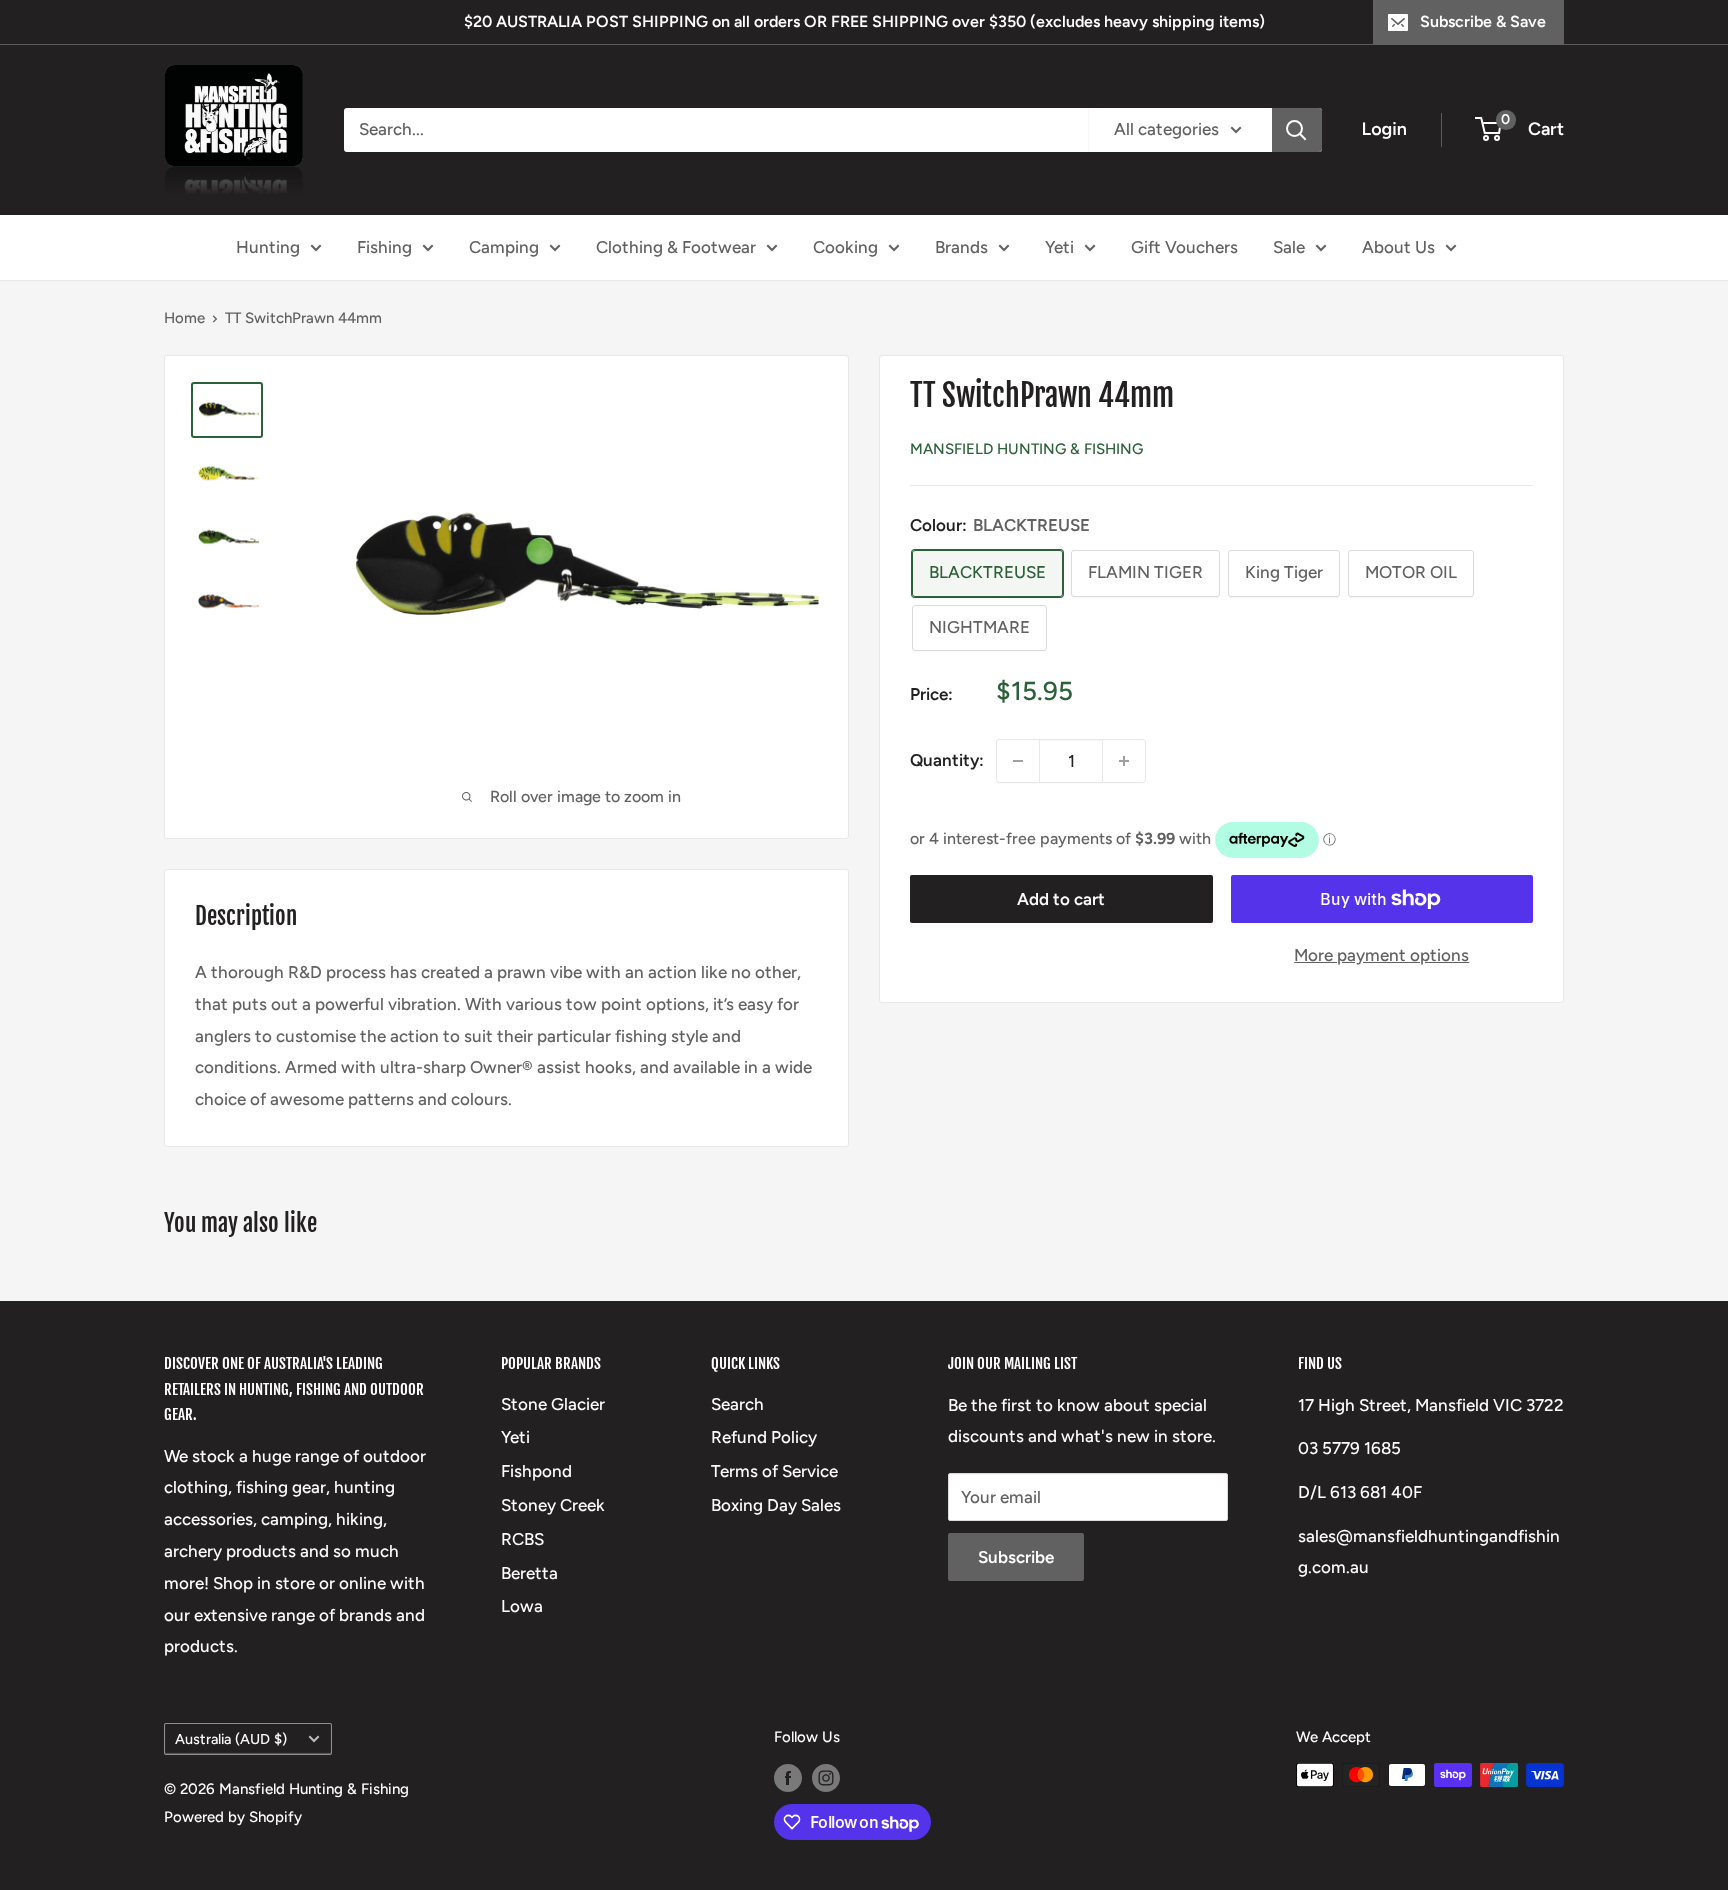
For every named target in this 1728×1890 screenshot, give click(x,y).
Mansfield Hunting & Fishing (1026, 449)
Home (184, 318)
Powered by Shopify (233, 1817)
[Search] (1297, 130)
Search (737, 1404)
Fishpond (536, 1471)
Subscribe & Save (1483, 21)
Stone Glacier (553, 1404)
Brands (961, 246)
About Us (1398, 246)
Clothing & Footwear (676, 246)
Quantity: (947, 760)
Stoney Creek (553, 1505)
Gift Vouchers (1184, 246)
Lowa (522, 1606)
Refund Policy (764, 1437)
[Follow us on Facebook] (788, 1777)
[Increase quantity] (1124, 761)
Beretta (529, 1573)
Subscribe (1016, 1557)
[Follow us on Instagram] (826, 1777)
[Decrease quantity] (1018, 761)
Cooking (845, 246)
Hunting (268, 246)
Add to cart (1061, 899)
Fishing (384, 246)
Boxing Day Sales (776, 1505)
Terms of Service (774, 1471)
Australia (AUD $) (231, 1739)
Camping (504, 246)
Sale (1289, 246)
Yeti (1059, 246)
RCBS (522, 1539)
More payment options (1381, 955)
